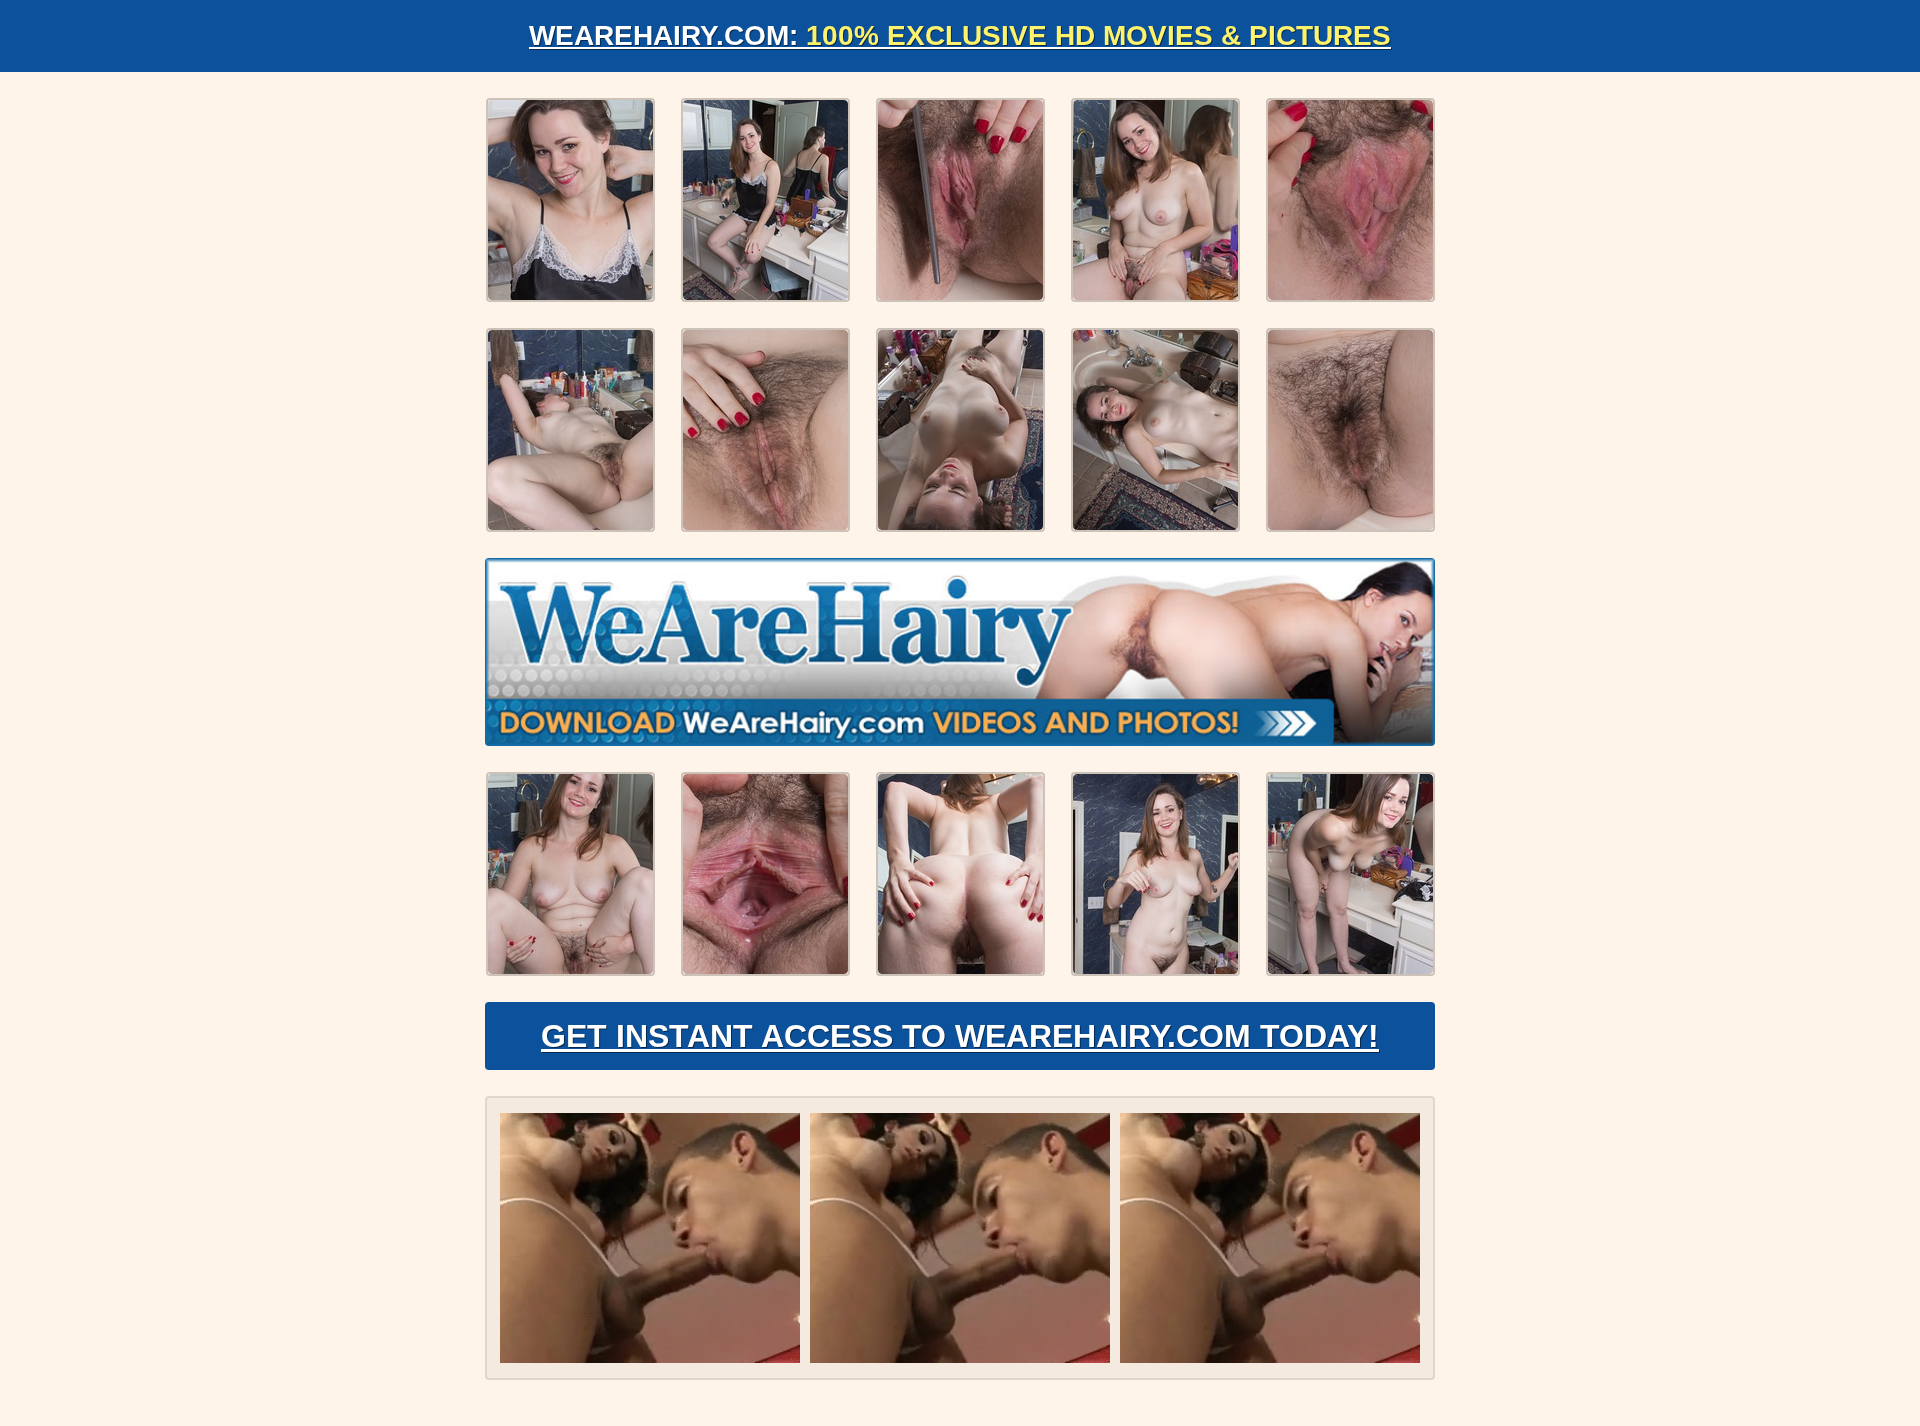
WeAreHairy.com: (960, 35)
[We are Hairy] (960, 652)
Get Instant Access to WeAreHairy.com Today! (960, 1036)
